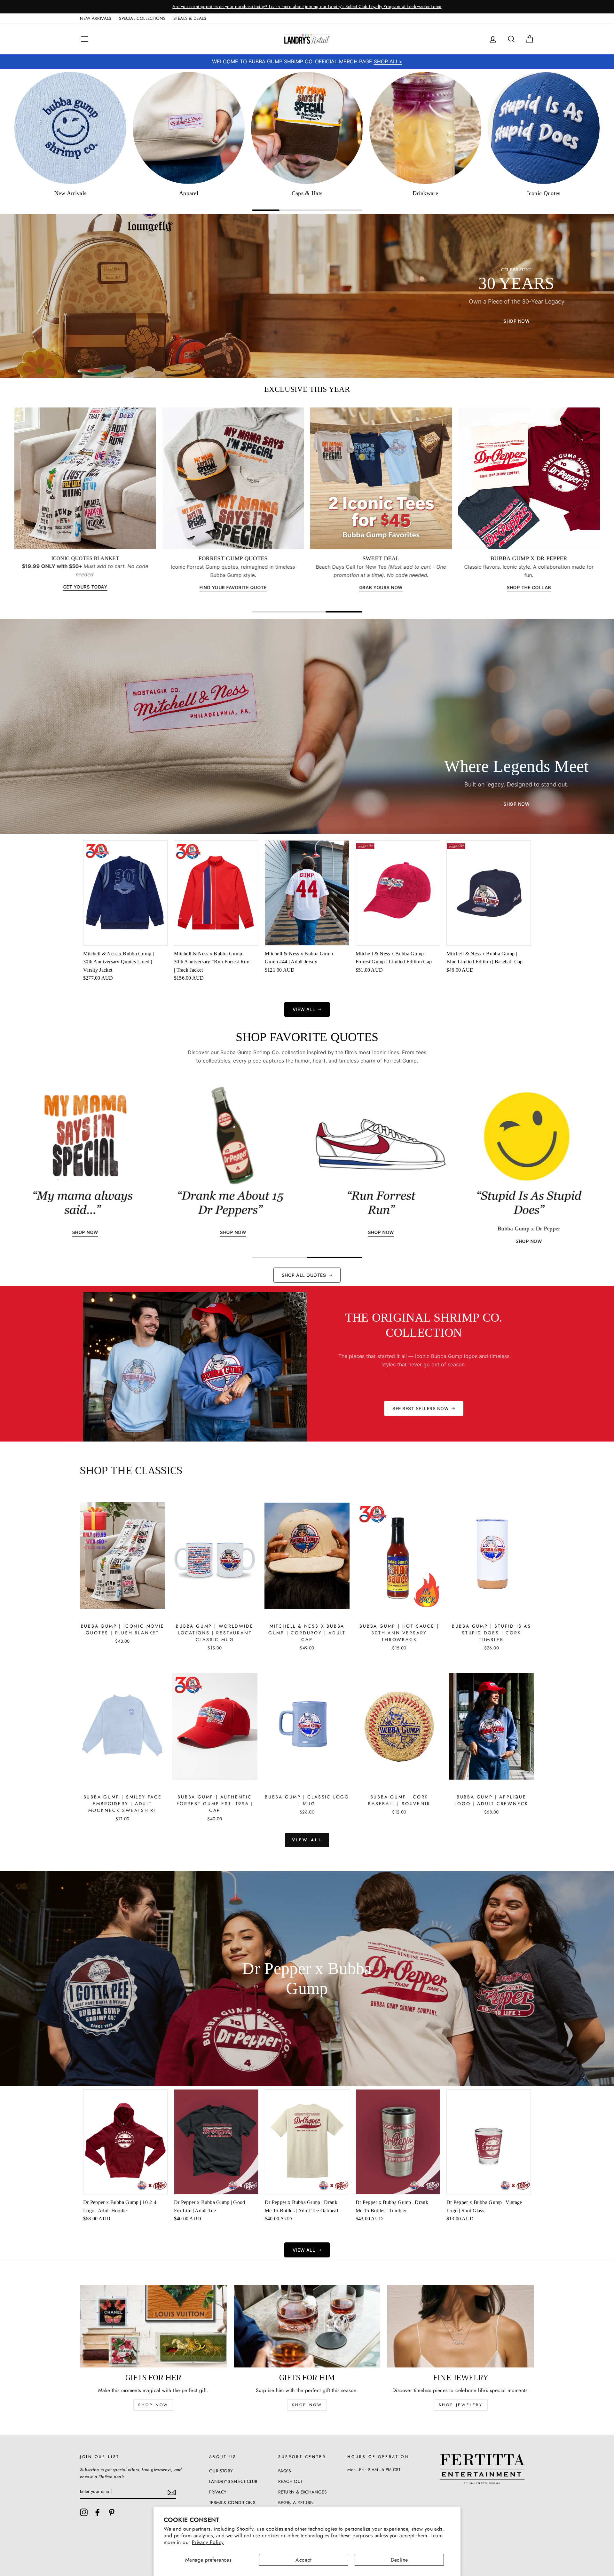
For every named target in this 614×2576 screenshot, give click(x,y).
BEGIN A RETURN (296, 2502)
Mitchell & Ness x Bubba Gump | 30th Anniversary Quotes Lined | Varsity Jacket (118, 961)
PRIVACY (218, 2492)
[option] (307, 7)
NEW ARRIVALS (96, 18)
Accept (303, 2560)
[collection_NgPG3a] (70, 128)
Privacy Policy (208, 2542)
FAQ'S (284, 2471)
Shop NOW (307, 2405)
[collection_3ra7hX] (544, 128)
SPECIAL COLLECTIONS (142, 18)
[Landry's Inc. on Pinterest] (112, 2512)
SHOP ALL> (388, 61)
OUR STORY (221, 2471)
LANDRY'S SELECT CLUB (233, 2481)
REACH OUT (291, 2481)
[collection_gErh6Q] (307, 128)
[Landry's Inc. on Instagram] (84, 2512)
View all (307, 1840)
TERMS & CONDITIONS (232, 2502)
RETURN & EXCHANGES (302, 2492)
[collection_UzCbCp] (189, 128)
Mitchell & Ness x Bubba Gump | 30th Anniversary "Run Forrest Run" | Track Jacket (213, 961)
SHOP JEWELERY (461, 2405)
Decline (399, 2560)
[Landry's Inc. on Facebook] (98, 2512)
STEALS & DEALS (190, 18)
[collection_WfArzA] (425, 128)
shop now (153, 2405)
